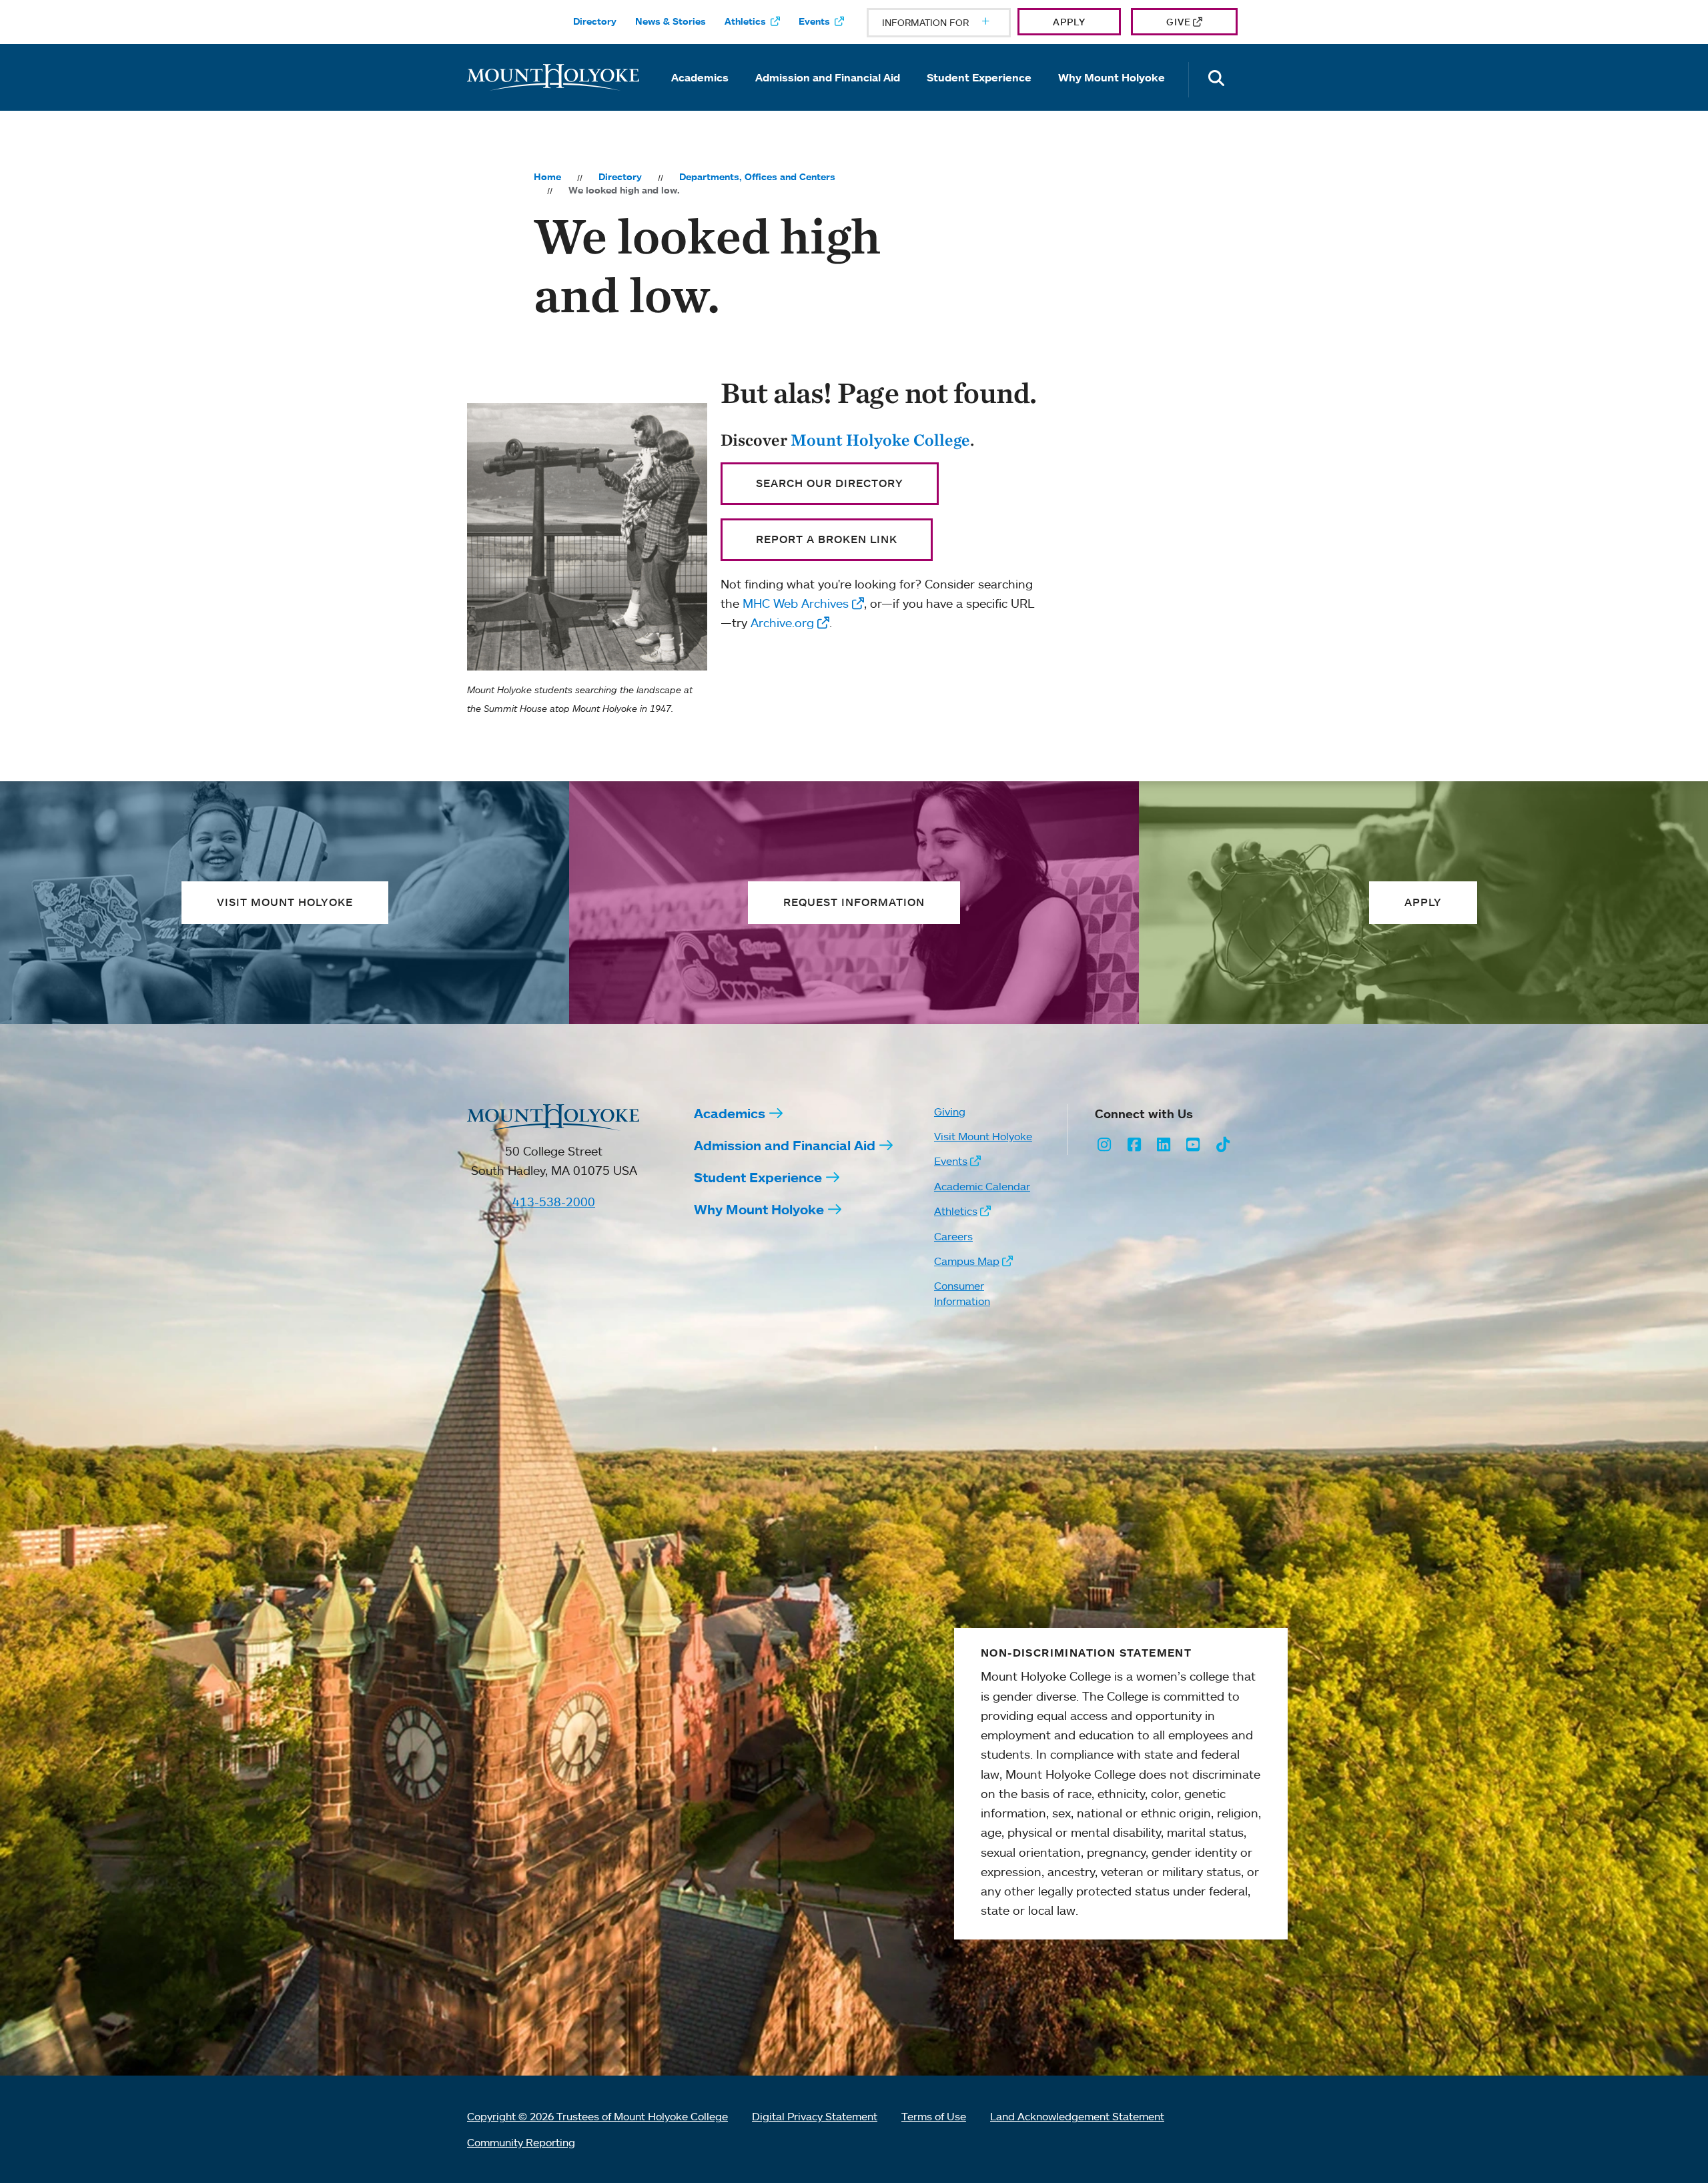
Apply (1069, 22)
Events (814, 21)
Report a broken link (827, 539)
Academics (700, 77)
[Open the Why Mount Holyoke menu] (1112, 96)
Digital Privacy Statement (815, 2116)
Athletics (745, 21)
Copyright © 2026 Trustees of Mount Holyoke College (597, 2116)
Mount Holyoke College (880, 440)
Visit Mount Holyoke (983, 1136)
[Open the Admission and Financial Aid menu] (828, 96)
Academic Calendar (982, 1186)
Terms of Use (934, 2116)
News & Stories (671, 21)
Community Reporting (521, 2142)
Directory (595, 21)
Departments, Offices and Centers (757, 177)
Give (1179, 22)
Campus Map (967, 1261)
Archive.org (782, 622)
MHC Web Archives (796, 603)
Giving (950, 1112)
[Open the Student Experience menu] (979, 96)
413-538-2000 (554, 1202)
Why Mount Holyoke (1112, 77)
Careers (953, 1236)
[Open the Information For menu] (953, 23)
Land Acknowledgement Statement (1077, 2116)
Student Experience (979, 77)
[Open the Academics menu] (700, 96)
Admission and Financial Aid (828, 77)
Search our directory (830, 483)
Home (547, 177)
